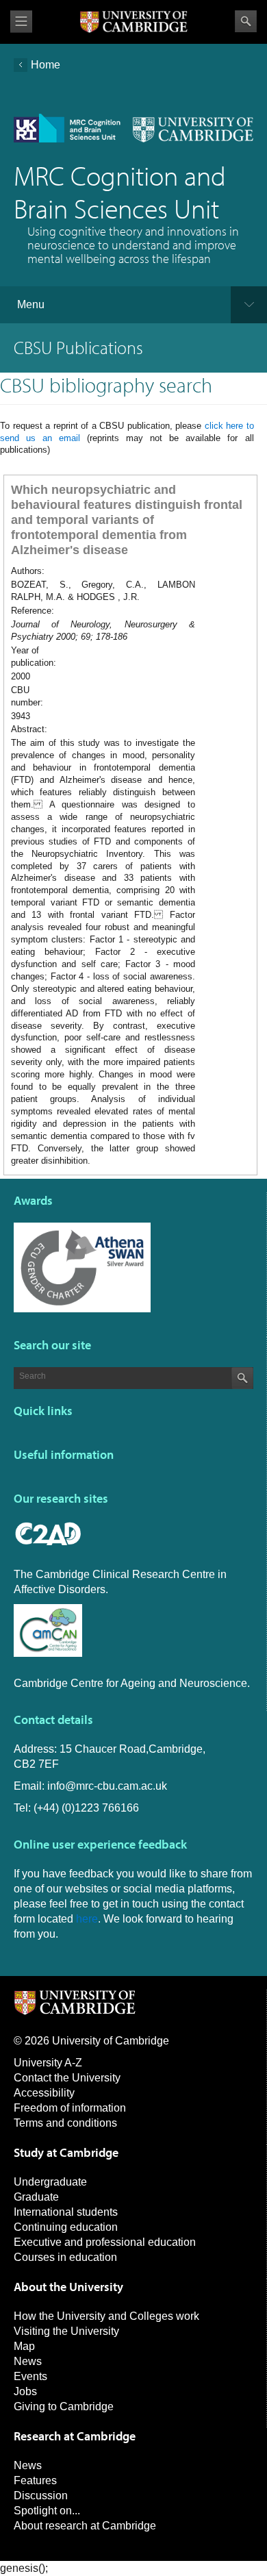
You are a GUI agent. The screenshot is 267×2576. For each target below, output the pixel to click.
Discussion (41, 2496)
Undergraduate (50, 2182)
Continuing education (66, 2227)
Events (30, 2376)
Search (246, 21)
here (87, 1919)
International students (66, 2212)
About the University (68, 2287)
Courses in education (65, 2257)
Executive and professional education (105, 2242)
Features (35, 2480)
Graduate (36, 2197)
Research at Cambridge (75, 2436)
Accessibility (44, 2093)
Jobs (25, 2391)
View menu (21, 22)
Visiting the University (66, 2331)
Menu (31, 304)
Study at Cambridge (66, 2152)
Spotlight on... (47, 2511)
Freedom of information (70, 2108)
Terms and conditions (65, 2123)
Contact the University (67, 2078)
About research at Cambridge (85, 2526)
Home (46, 65)
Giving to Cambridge (64, 2406)
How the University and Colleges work (106, 2316)
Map (24, 2346)
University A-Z (48, 2063)
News (28, 2361)
